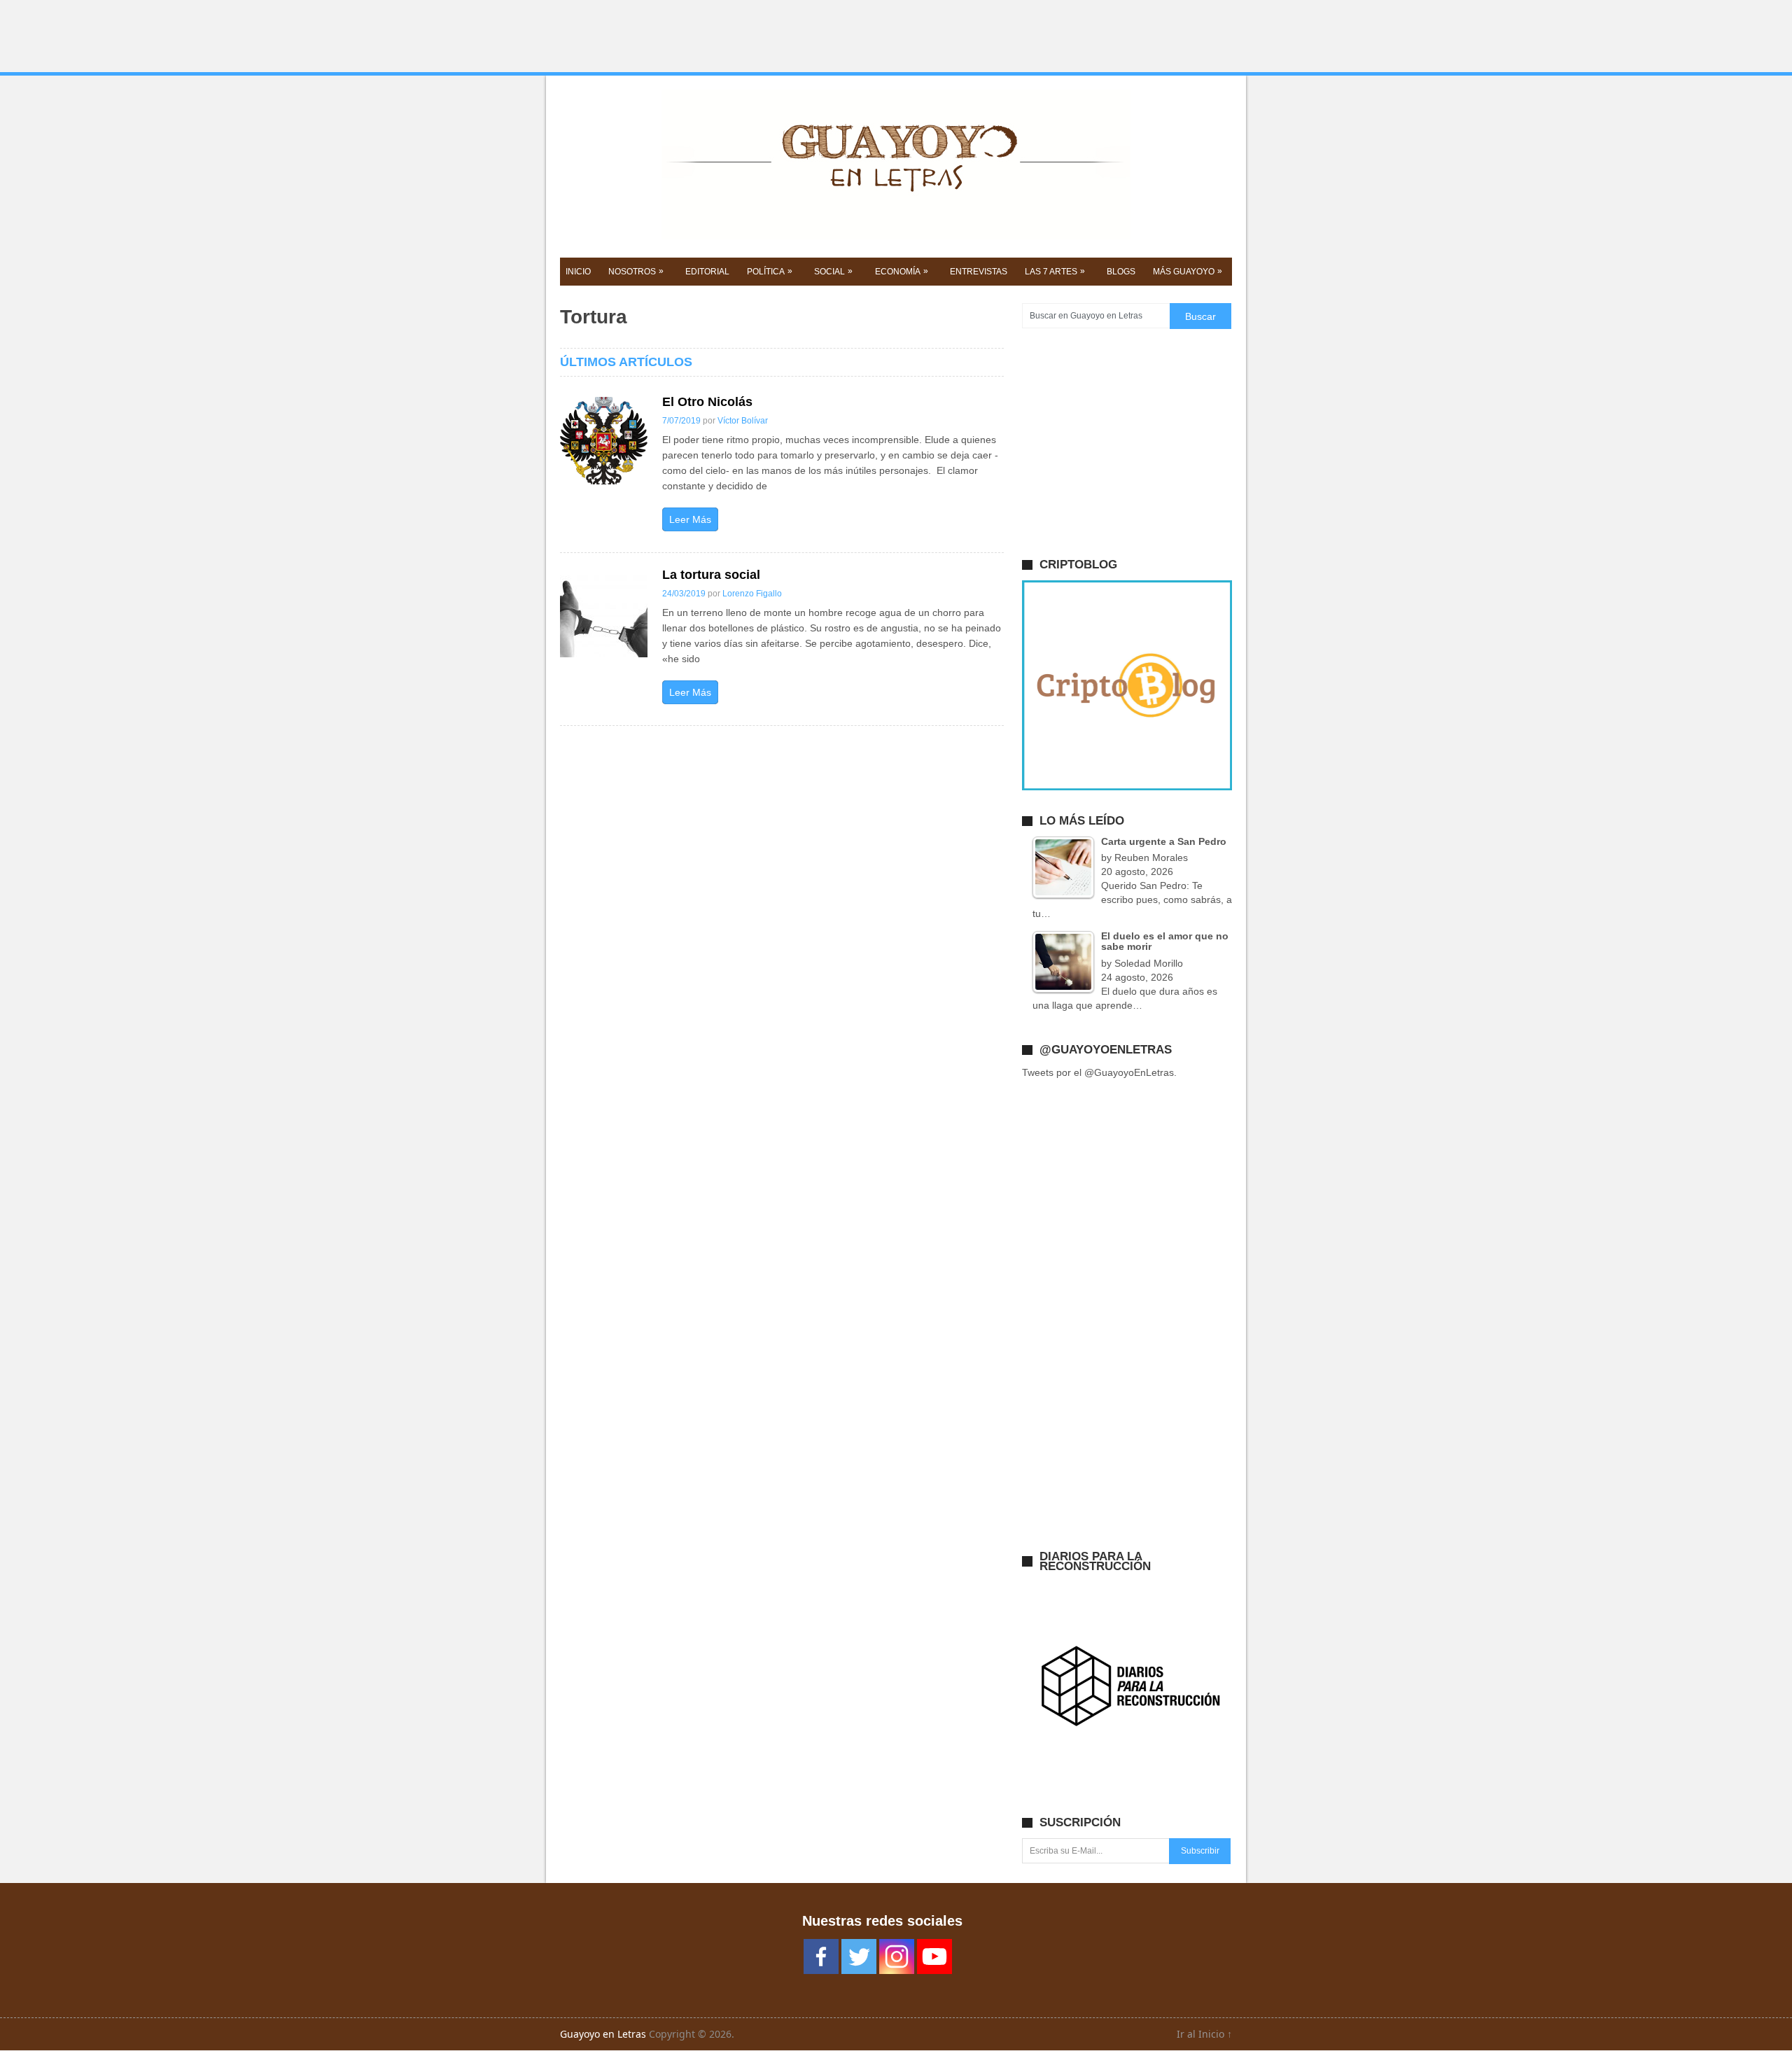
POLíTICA (770, 271)
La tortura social (711, 575)
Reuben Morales (1151, 857)
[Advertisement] (896, 36)
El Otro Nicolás (707, 402)
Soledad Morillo (1149, 963)
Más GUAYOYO (1188, 271)
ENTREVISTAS (979, 272)
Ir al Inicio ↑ (1204, 2034)
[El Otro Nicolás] (604, 441)
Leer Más (690, 519)
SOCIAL (833, 271)
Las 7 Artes (1055, 271)
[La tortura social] (604, 614)
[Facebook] (821, 1956)
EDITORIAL (707, 272)
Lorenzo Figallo (752, 594)
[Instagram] (897, 1956)
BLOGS (1121, 272)
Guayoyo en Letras (603, 2034)
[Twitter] (859, 1956)
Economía (902, 271)
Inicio (578, 272)
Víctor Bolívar (743, 421)
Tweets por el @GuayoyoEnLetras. (1099, 1072)
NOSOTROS (636, 271)
